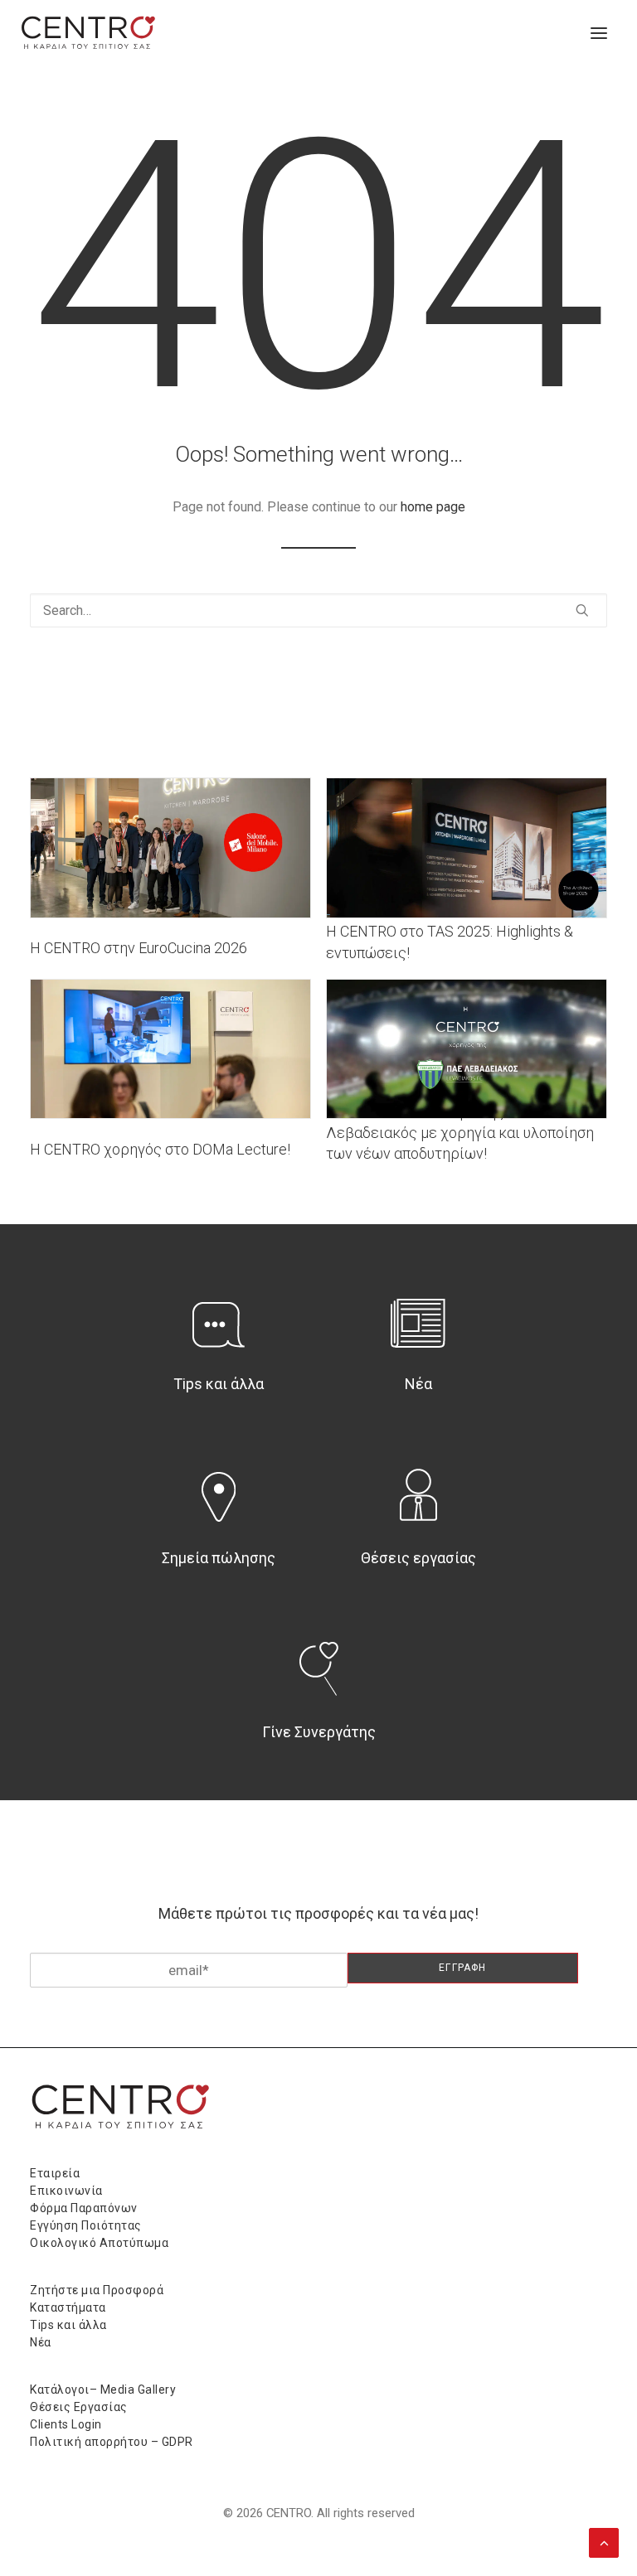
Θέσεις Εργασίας (79, 2407)
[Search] (318, 610)
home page (433, 507)
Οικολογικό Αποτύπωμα (99, 2243)
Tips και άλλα (219, 1384)
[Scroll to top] (604, 2541)
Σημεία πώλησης (219, 1558)
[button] (599, 33)
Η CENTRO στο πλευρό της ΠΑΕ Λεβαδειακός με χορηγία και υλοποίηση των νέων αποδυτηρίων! (460, 1133)
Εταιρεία (55, 2173)
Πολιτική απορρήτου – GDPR (112, 2442)
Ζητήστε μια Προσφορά (97, 2290)
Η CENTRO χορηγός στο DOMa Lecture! (160, 1149)
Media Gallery (139, 2390)
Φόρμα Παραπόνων (84, 2208)
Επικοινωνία (66, 2191)
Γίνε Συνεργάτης (319, 1732)
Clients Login (66, 2424)
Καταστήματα (68, 2307)
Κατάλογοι (60, 2390)
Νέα (418, 1384)
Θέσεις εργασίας (418, 1558)
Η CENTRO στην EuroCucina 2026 (139, 948)
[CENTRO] (89, 33)
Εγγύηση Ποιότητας (86, 2225)
